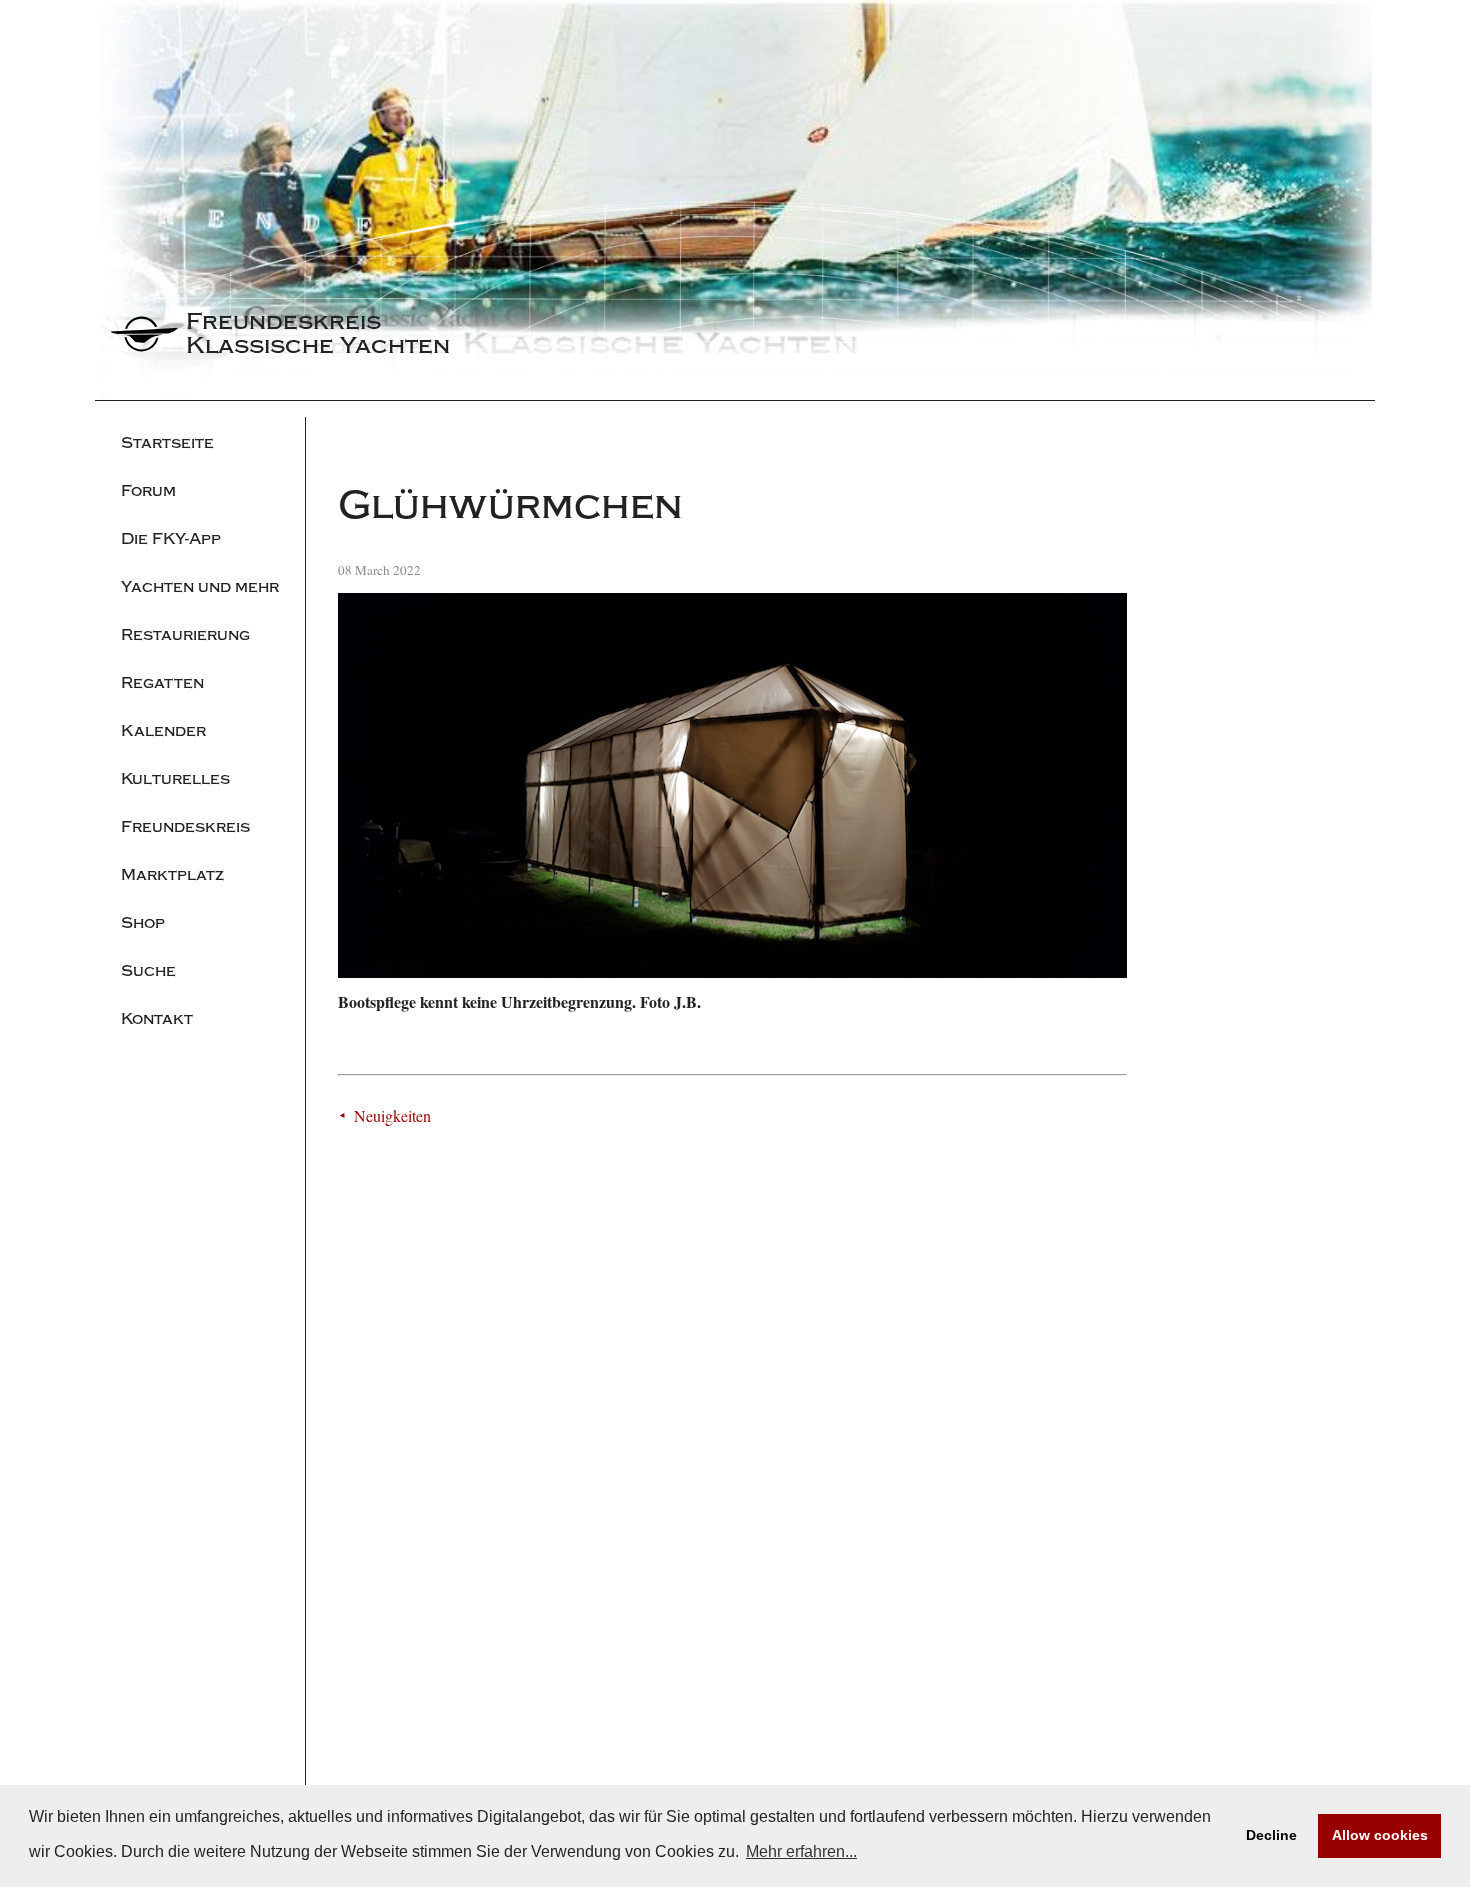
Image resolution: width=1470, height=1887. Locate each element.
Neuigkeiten (392, 1115)
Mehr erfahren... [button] (801, 1851)
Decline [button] (1271, 1835)
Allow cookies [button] (1380, 1835)
